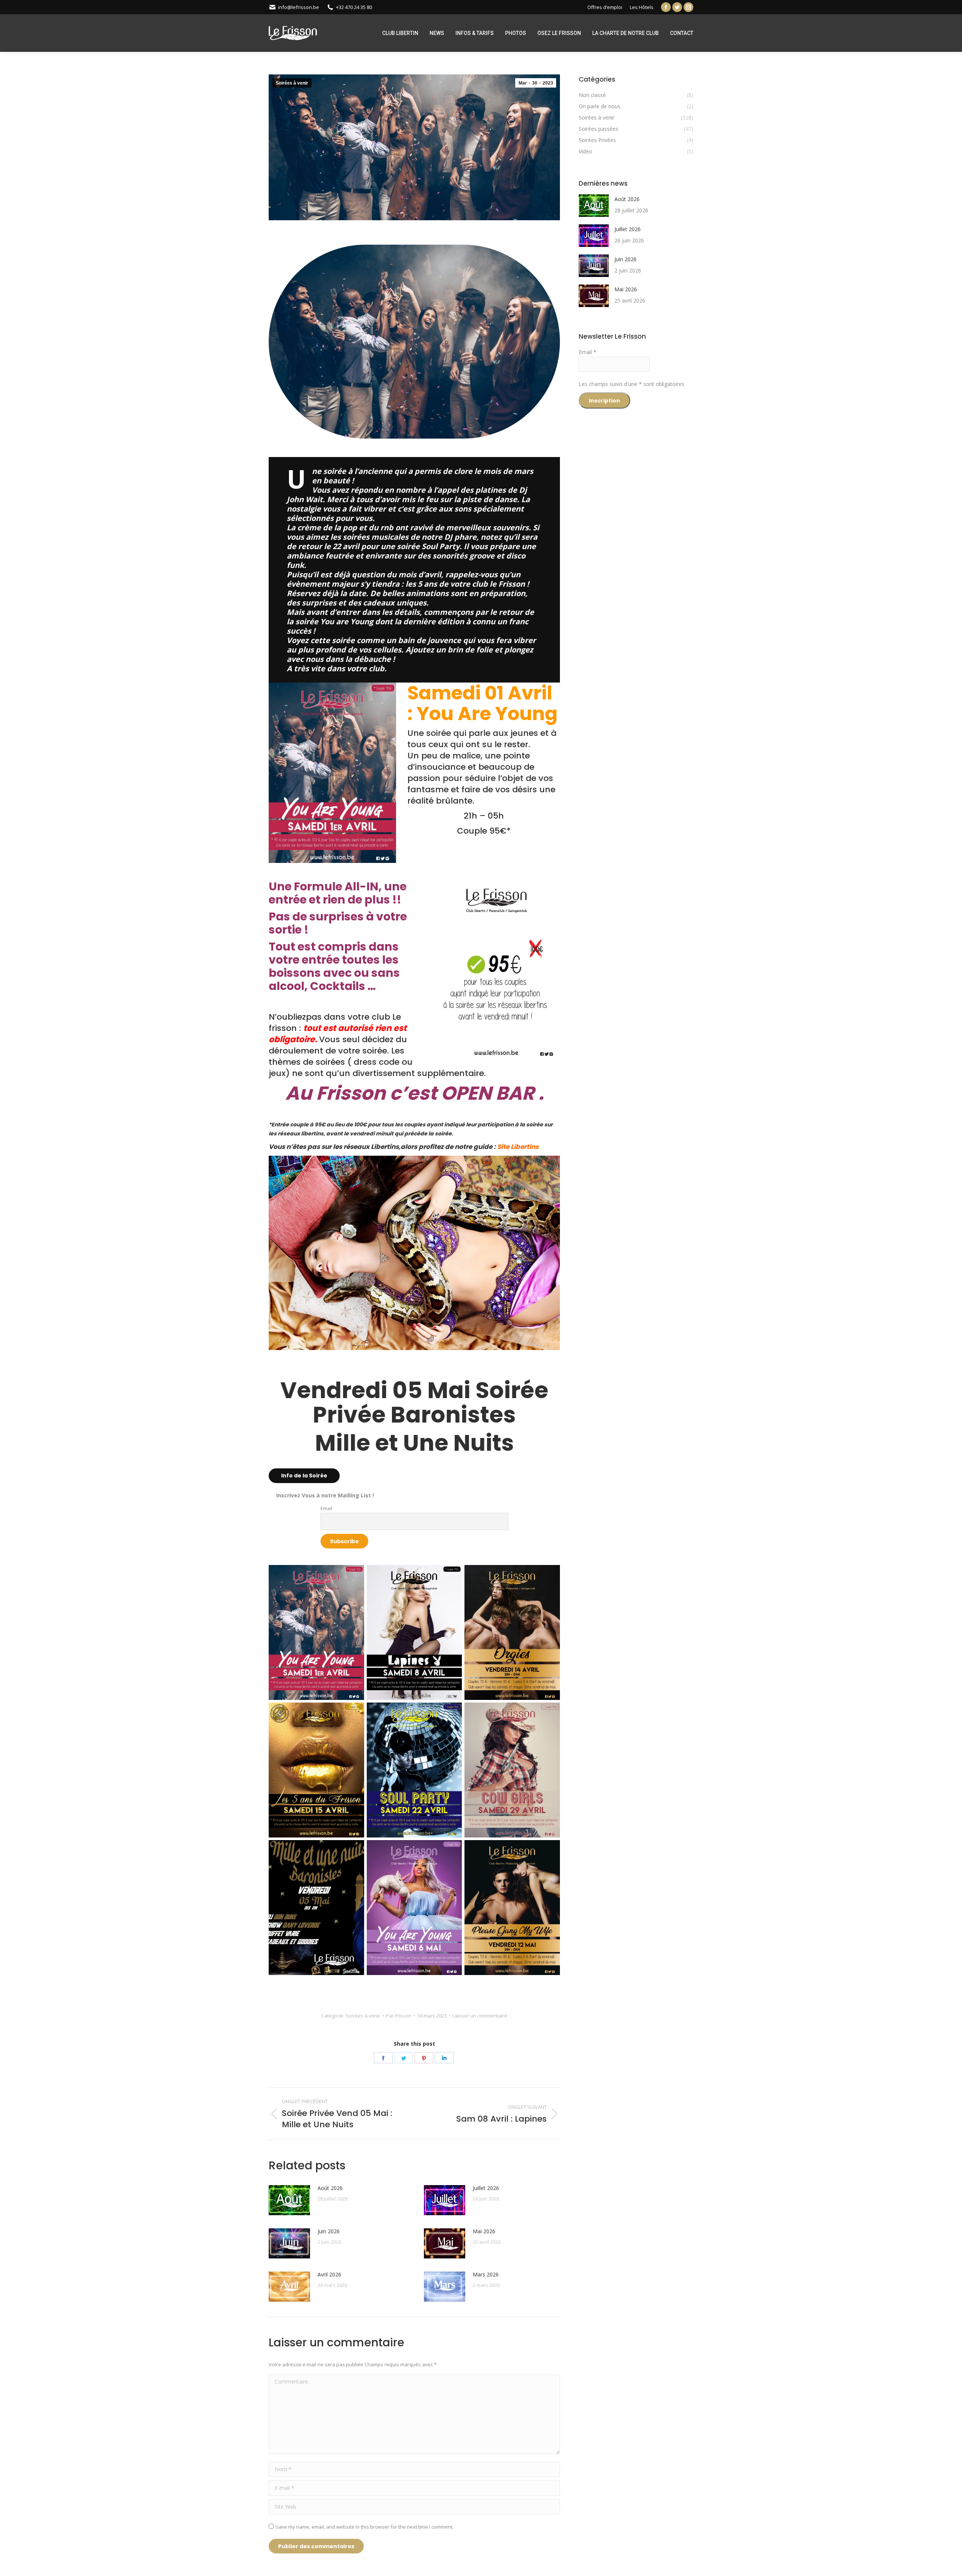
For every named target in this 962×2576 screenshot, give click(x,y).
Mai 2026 (484, 2231)
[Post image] (289, 2200)
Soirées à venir (292, 83)
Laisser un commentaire (480, 2016)
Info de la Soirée (304, 1476)
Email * (588, 352)
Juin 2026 (329, 2231)
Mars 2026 (486, 2274)
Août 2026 (330, 2188)
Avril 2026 (329, 2274)
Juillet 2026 (486, 2188)
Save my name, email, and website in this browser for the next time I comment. (365, 2527)
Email (326, 1508)
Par (399, 2016)
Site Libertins (518, 1147)
